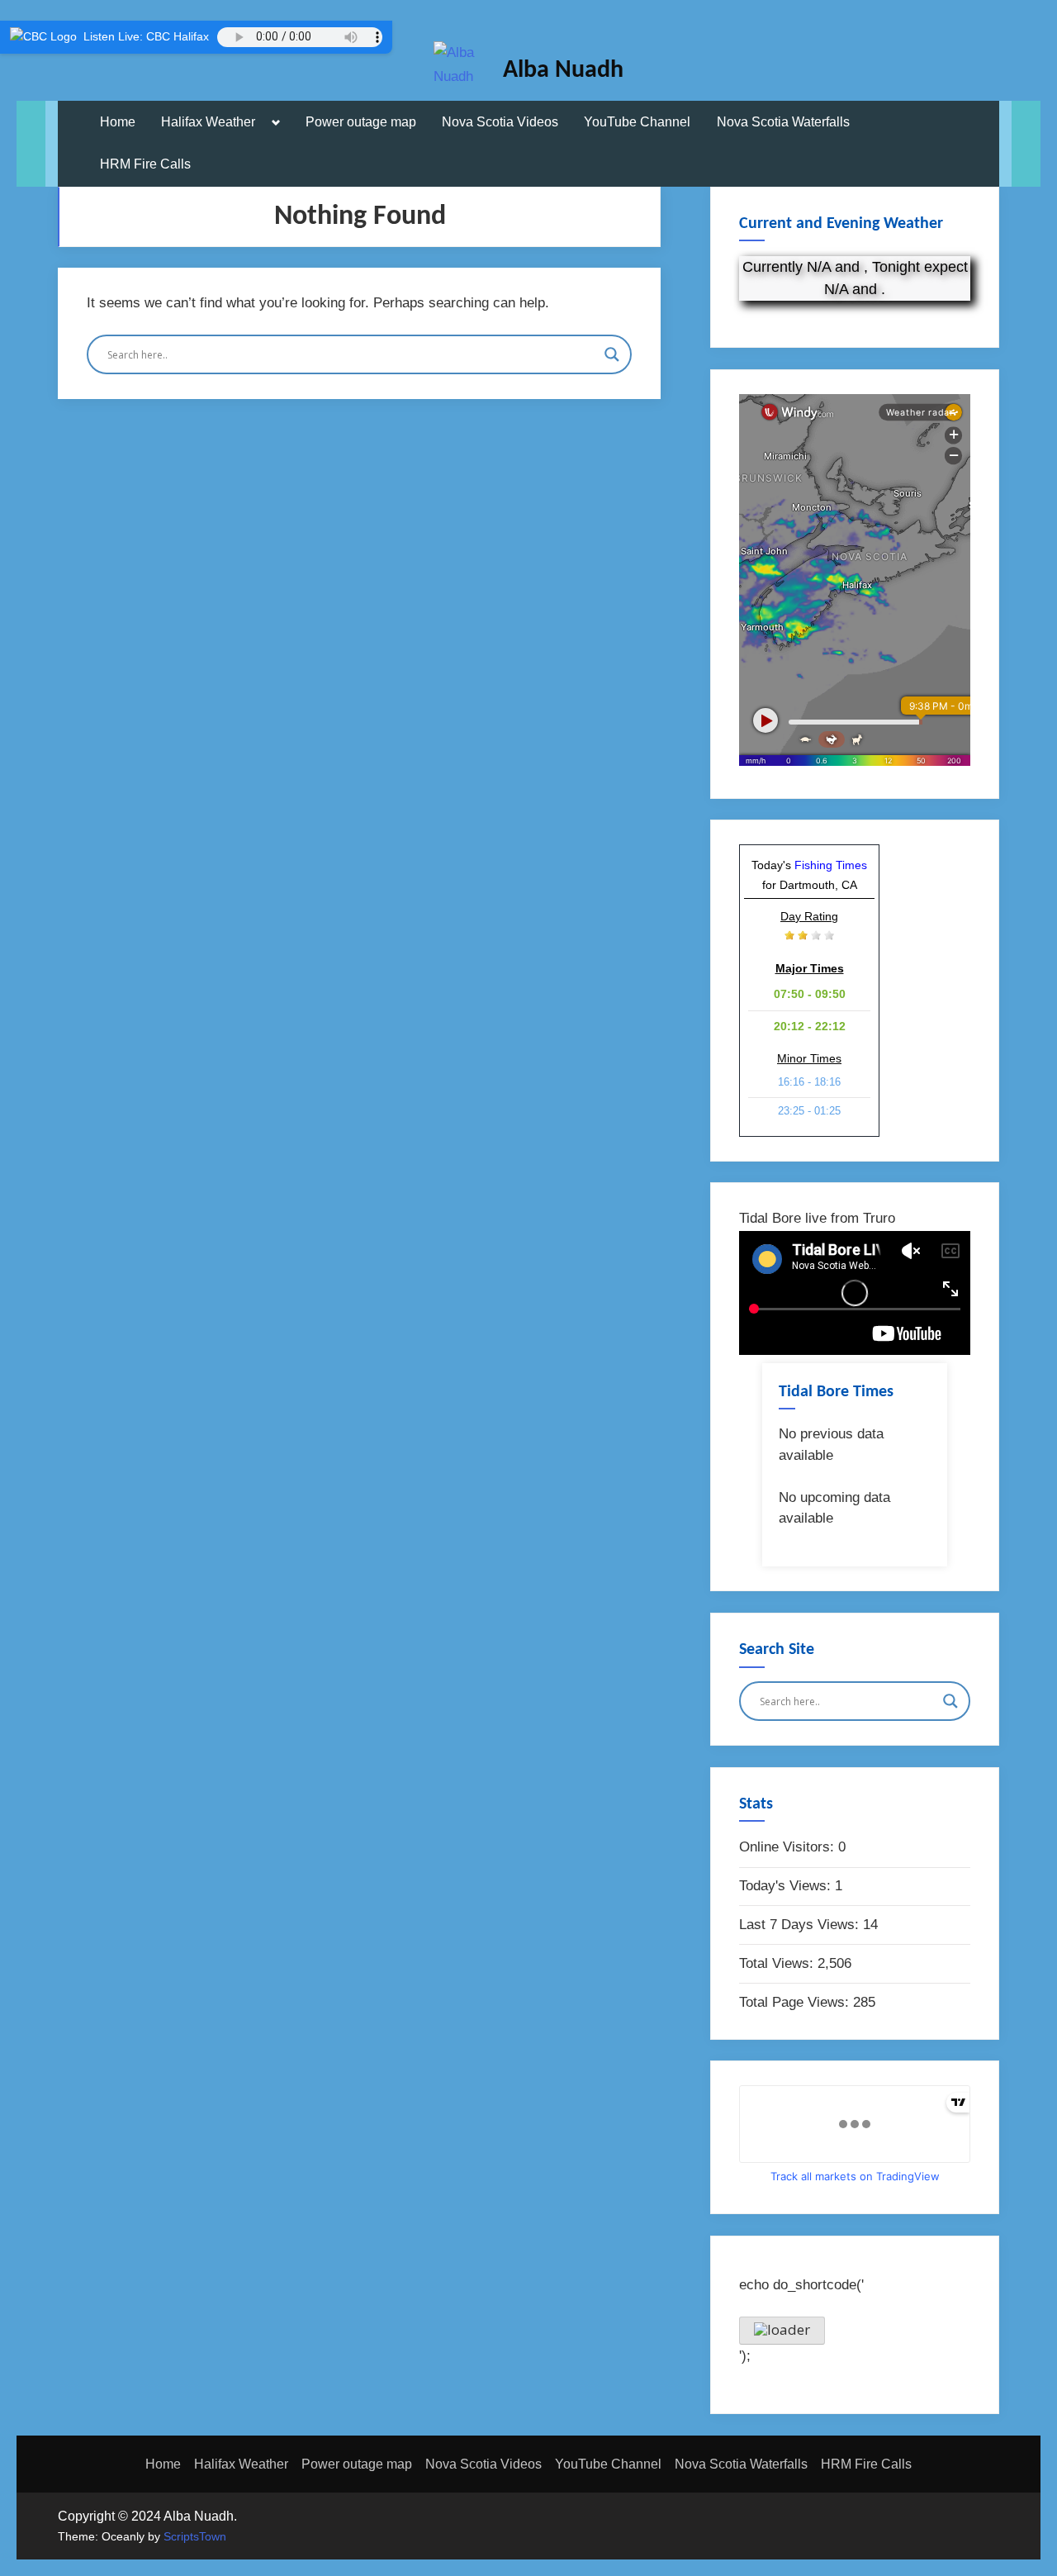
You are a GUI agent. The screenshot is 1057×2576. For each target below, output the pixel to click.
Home (118, 122)
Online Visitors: (789, 1847)
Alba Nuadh (563, 71)
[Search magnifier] (612, 354)
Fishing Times (831, 865)
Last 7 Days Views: (801, 1925)
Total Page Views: (796, 2002)
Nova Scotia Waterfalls (783, 122)
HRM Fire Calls (145, 164)
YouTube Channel (637, 122)
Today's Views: (787, 1886)
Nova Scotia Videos (500, 122)
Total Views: (778, 1963)
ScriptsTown (195, 2537)
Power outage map (361, 122)
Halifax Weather (208, 122)
